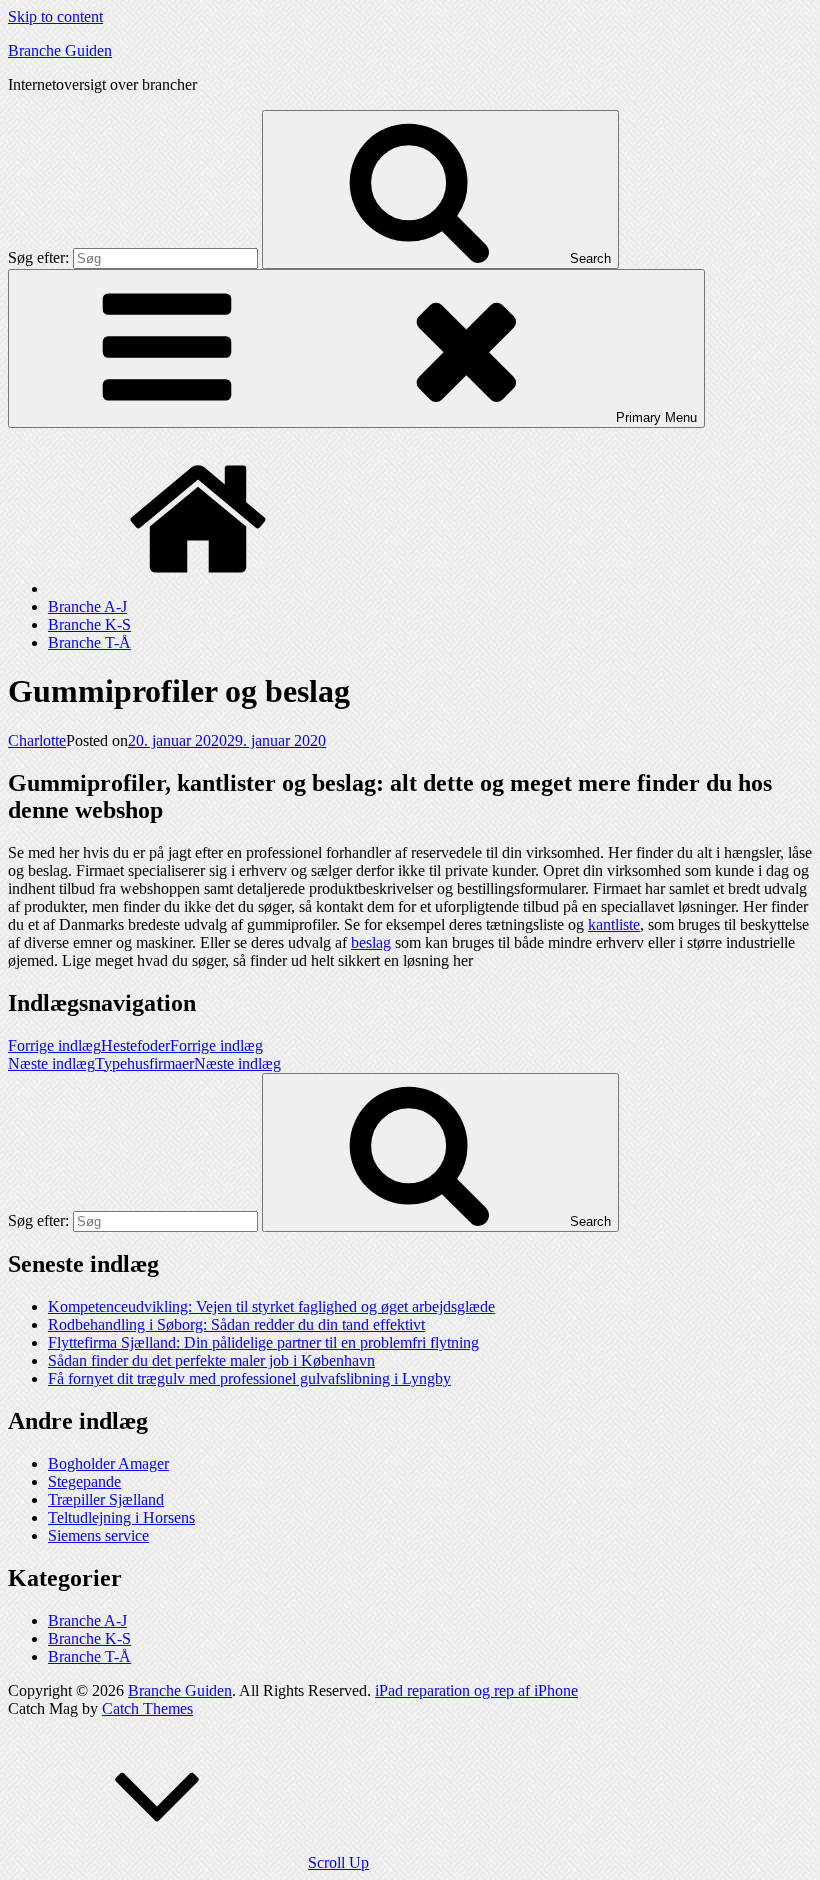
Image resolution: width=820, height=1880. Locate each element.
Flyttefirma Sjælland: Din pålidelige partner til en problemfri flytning (263, 1342)
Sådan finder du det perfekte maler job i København (211, 1360)
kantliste (614, 924)
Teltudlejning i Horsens (121, 1517)
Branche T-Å (89, 642)
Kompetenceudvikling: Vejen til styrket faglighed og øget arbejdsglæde (271, 1306)
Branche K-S (89, 624)
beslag (371, 942)
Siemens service (98, 1535)
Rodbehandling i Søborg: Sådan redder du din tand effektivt (236, 1324)
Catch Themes (147, 1708)
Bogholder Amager (108, 1463)
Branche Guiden (60, 50)
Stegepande (84, 1481)
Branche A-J (87, 606)
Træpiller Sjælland (106, 1499)
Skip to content (55, 16)
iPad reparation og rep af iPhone (476, 1690)
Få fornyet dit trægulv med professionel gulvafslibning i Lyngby (249, 1378)
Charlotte (37, 740)
